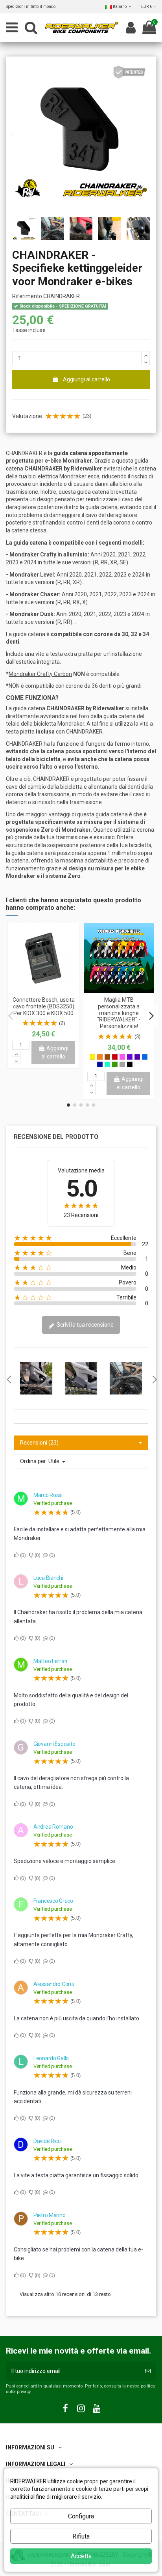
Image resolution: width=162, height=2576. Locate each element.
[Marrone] (107, 1057)
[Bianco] (137, 1064)
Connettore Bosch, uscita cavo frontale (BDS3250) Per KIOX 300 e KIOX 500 (44, 1006)
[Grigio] (122, 1064)
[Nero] (130, 1064)
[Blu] (145, 1057)
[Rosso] (115, 1057)
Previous (8, 1379)
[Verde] (115, 1064)
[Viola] (130, 1057)
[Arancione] (100, 1057)
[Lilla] (137, 1057)
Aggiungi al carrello (87, 379)
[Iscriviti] (148, 2371)
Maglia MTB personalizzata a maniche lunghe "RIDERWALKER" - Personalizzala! (119, 1013)
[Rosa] (122, 1057)
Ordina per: (34, 1461)
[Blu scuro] (100, 1064)
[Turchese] (107, 1064)
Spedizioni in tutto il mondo (31, 7)
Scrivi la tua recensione (85, 1325)
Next (154, 1379)
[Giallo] (92, 1057)
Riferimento (27, 296)
